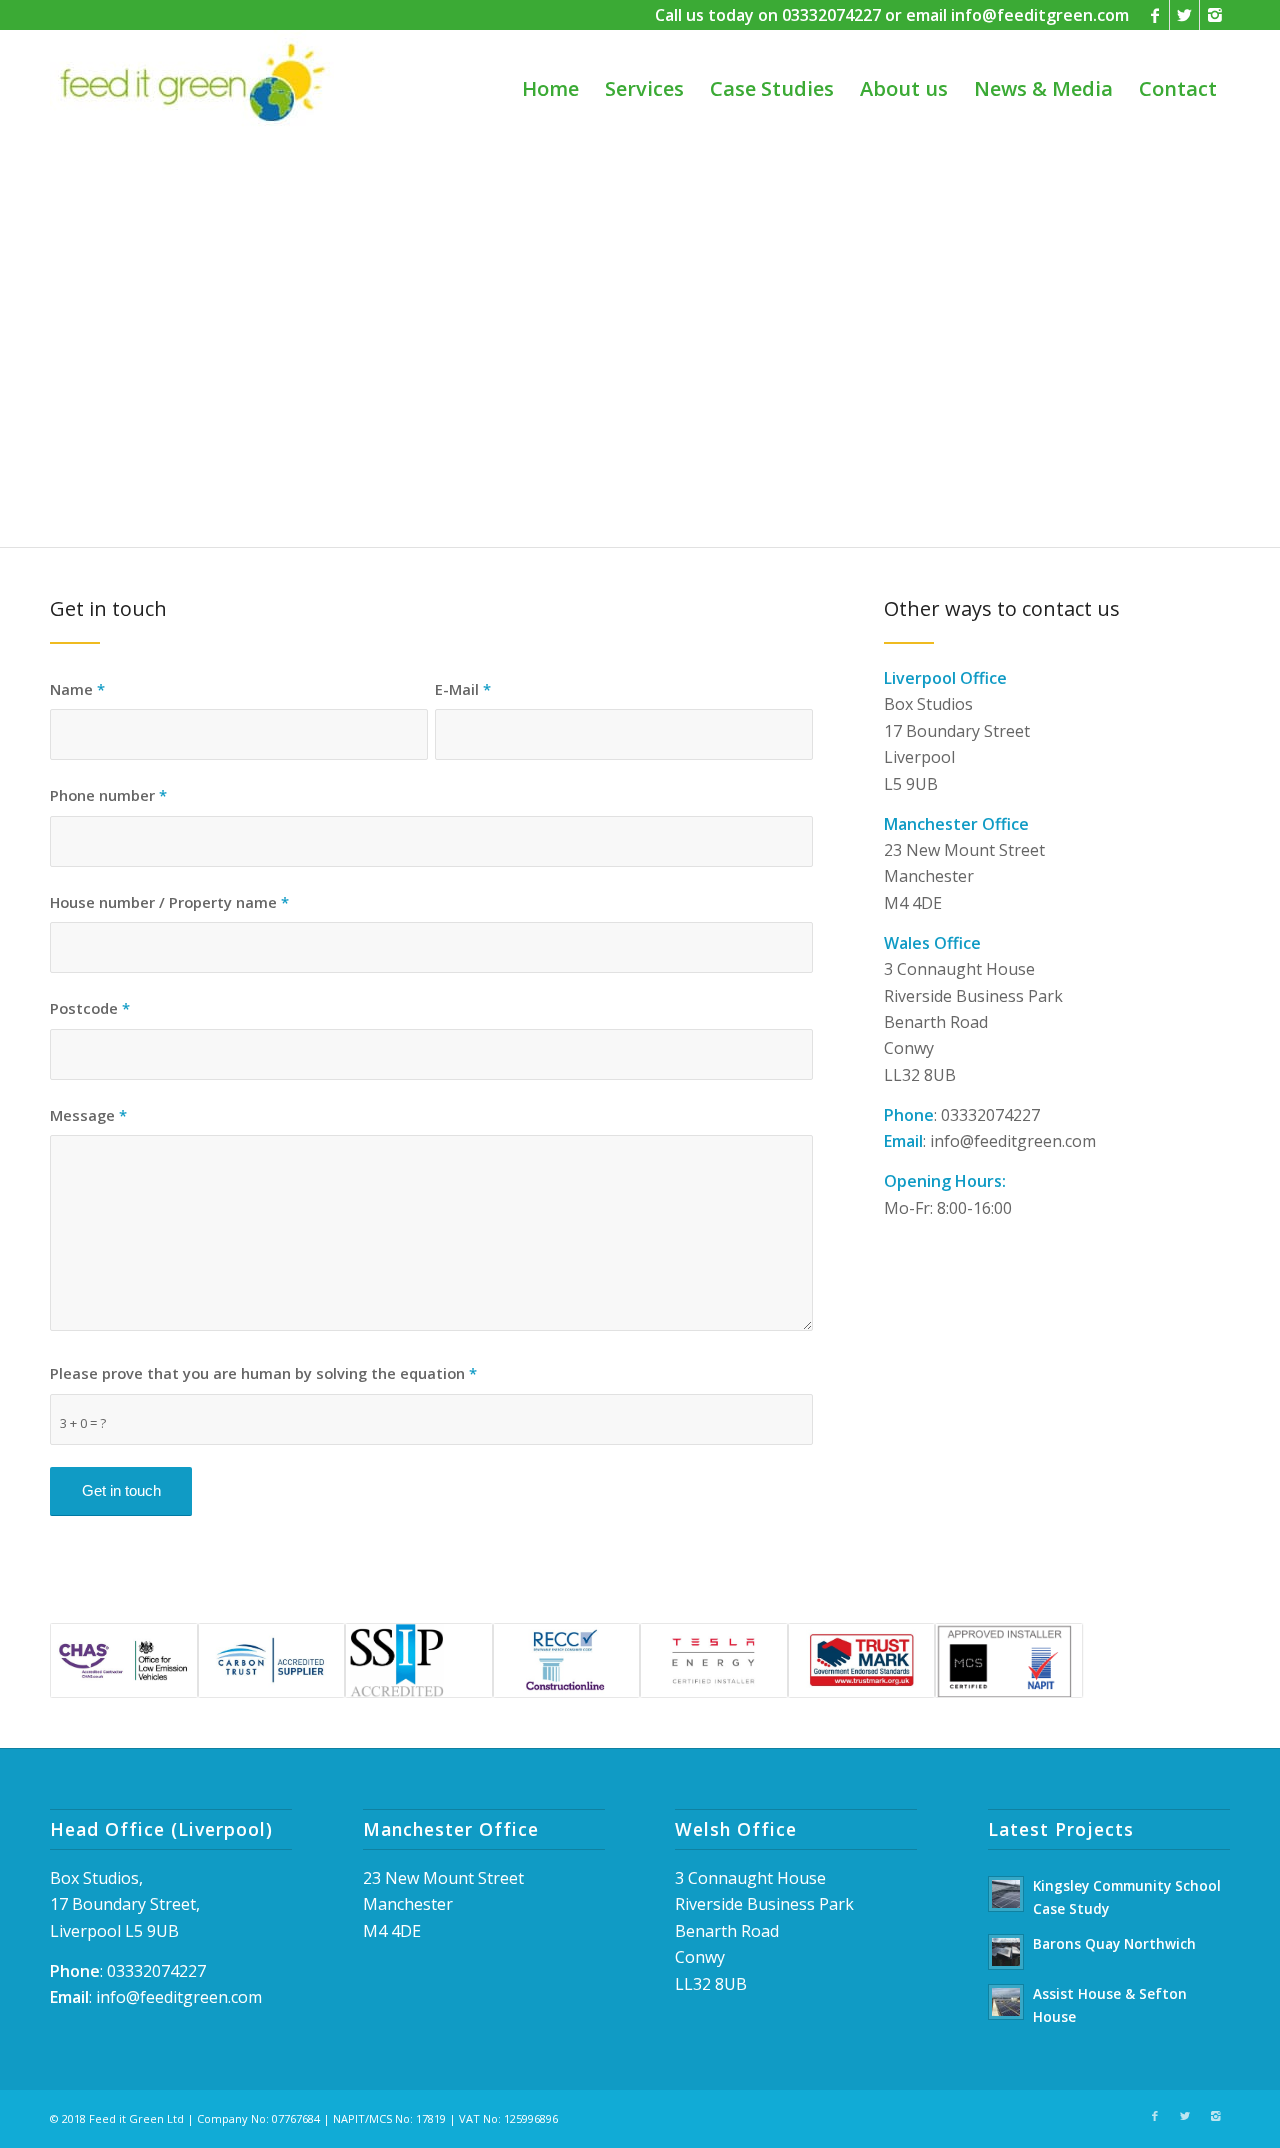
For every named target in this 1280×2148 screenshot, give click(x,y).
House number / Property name (169, 902)
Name (77, 689)
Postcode (90, 1008)
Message (88, 1115)
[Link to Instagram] (1215, 15)
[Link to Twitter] (1184, 15)
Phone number (108, 795)
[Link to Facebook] (1154, 15)
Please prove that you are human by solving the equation (263, 1373)
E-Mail (463, 689)
